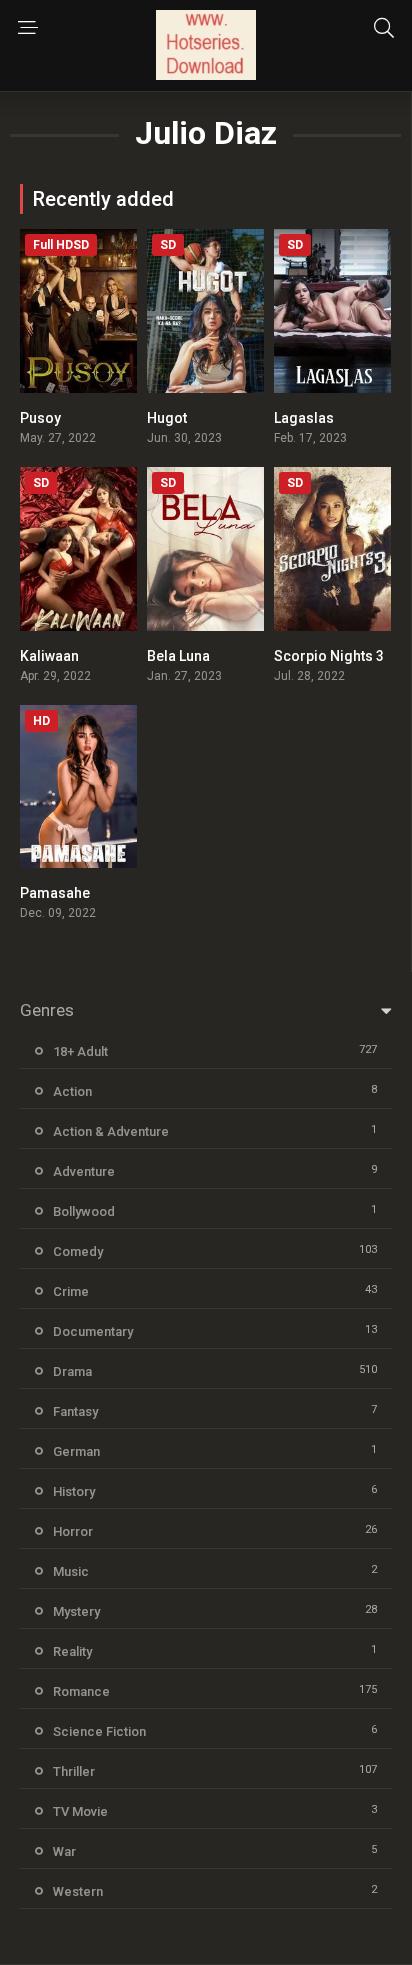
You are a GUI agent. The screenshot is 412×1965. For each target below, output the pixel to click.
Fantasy (75, 1411)
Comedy (78, 1251)
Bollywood (84, 1211)
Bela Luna (178, 656)
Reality (72, 1651)
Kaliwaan (49, 656)
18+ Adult (80, 1051)
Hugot (167, 418)
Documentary (93, 1331)
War (64, 1851)
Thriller (74, 1771)
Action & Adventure (111, 1131)
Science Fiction (99, 1731)
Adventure (84, 1171)
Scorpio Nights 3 (329, 656)
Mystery (76, 1611)
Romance (81, 1691)
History (74, 1491)
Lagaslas (304, 418)
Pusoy (40, 418)
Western (78, 1891)
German (76, 1451)
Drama (72, 1371)
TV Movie (80, 1811)
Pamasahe (55, 893)
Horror (73, 1531)
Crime (71, 1291)
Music (71, 1571)
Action (72, 1091)
